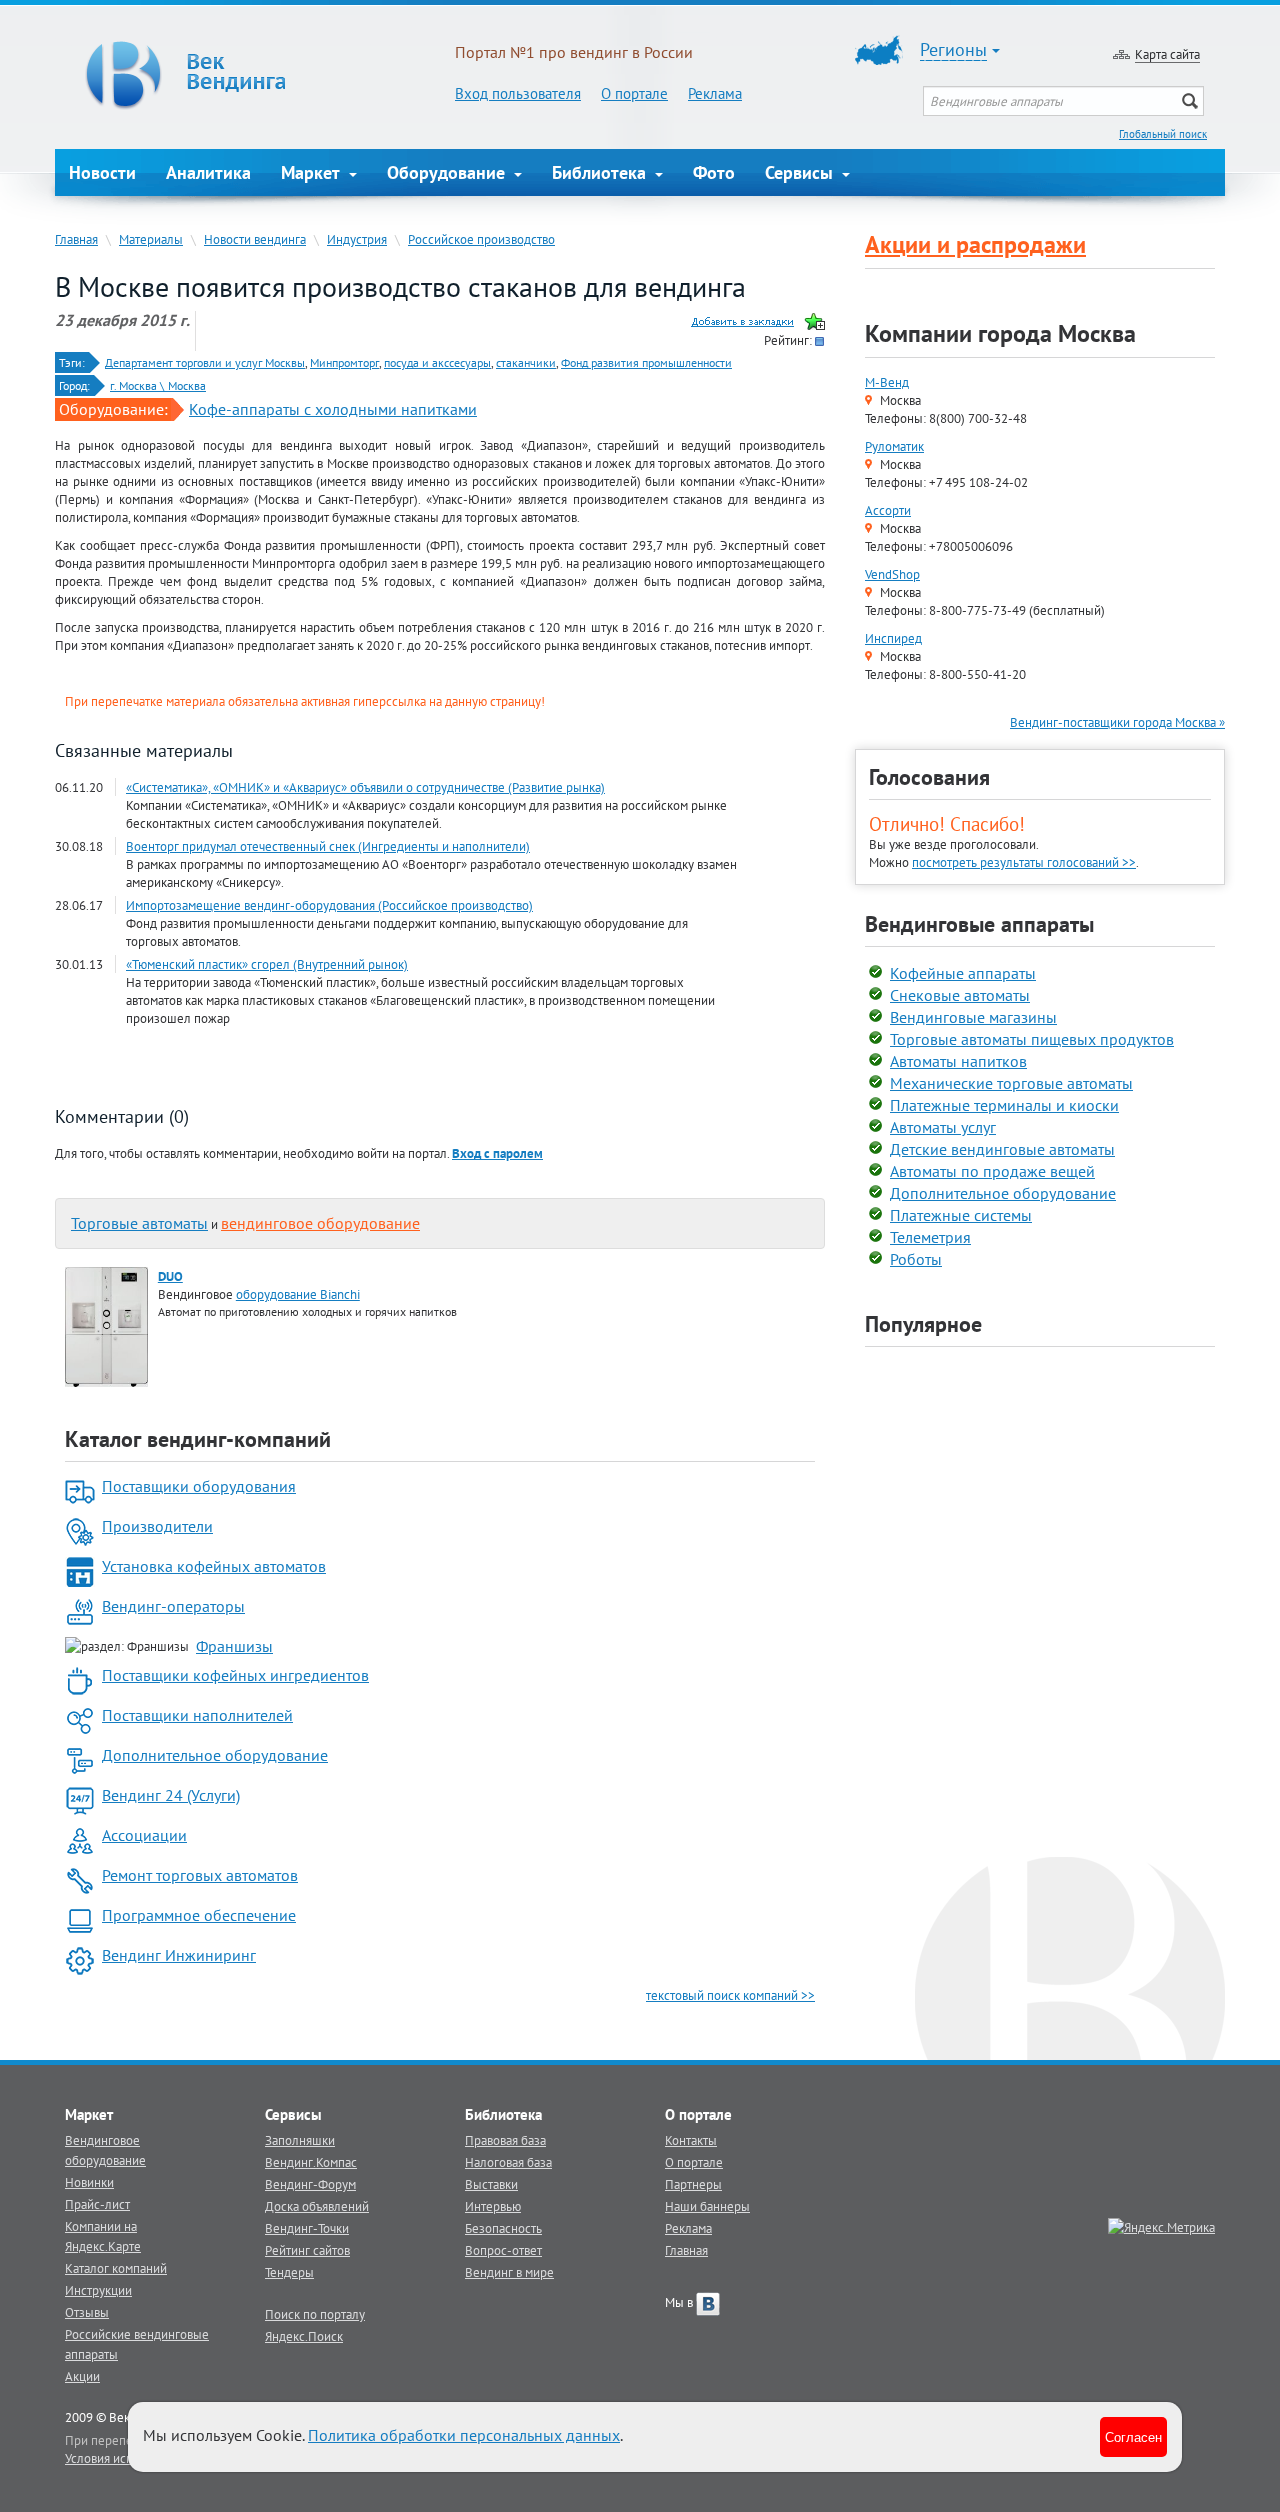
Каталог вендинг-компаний (198, 1439)
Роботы (916, 1259)
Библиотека (601, 172)
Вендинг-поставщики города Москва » (1117, 722)
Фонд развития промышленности (646, 362)
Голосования (929, 777)
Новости (102, 172)
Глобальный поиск (1163, 134)
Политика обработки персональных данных (464, 2435)
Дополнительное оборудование (215, 1755)
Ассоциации (144, 1835)
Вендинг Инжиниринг (179, 1955)
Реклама (715, 93)
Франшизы (234, 1646)
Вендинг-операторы (173, 1606)
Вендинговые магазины (973, 1017)
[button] (497, 1153)
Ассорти (888, 510)
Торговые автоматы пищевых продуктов (1032, 1039)
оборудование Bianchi (298, 1294)
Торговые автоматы (139, 1223)
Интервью (493, 2206)
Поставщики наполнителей (197, 1715)
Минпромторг (344, 362)
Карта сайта (1167, 54)
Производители (157, 1526)
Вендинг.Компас (311, 2162)
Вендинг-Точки (307, 2228)
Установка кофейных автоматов (214, 1566)
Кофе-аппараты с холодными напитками (333, 409)
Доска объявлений (317, 2206)
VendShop (892, 574)
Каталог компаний (116, 2268)
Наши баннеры (707, 2206)
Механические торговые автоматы (1011, 1083)
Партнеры (693, 2184)
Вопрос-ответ (503, 2250)
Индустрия (357, 239)
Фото (714, 172)
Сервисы (801, 172)
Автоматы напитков (958, 1061)
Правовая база (505, 2140)
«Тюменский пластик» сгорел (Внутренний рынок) (267, 964)
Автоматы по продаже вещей (992, 1171)
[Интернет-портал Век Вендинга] (255, 75)
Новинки (89, 2182)
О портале (634, 93)
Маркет (313, 172)
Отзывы (87, 2312)
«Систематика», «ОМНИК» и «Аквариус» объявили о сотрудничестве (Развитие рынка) (365, 787)
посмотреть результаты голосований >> (1024, 862)
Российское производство (481, 239)
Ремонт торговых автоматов (200, 1875)
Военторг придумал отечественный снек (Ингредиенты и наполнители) (328, 846)
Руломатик (894, 446)
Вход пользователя (518, 93)
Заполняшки (300, 2140)
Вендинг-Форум (310, 2184)
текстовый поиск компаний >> (730, 1995)
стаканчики (526, 362)
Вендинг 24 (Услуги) (171, 1795)
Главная (76, 239)
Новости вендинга (255, 239)
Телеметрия (930, 1237)
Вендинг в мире (509, 2272)
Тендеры (289, 2272)
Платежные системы (961, 1215)
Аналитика (208, 172)
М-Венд (887, 382)
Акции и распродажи (975, 244)
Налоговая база (508, 2162)
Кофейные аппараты (963, 973)
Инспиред (893, 638)
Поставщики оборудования (199, 1486)
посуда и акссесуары (437, 362)
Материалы (151, 239)
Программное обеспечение (199, 1915)
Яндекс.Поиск (304, 2336)
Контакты (691, 2140)
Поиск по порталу (315, 2314)
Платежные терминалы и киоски (1004, 1105)
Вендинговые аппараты (979, 924)
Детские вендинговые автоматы (1002, 1149)
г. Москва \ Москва (158, 385)
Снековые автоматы (960, 995)
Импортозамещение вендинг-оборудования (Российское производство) (329, 905)
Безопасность (503, 2228)
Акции (82, 2376)
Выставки (491, 2184)
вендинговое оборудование (320, 1223)
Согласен (1133, 2436)
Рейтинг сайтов (307, 2250)
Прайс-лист (97, 2204)
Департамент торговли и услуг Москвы (205, 362)
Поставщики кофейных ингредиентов (235, 1675)
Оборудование (448, 172)
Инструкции (98, 2290)
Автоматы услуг (943, 1127)
